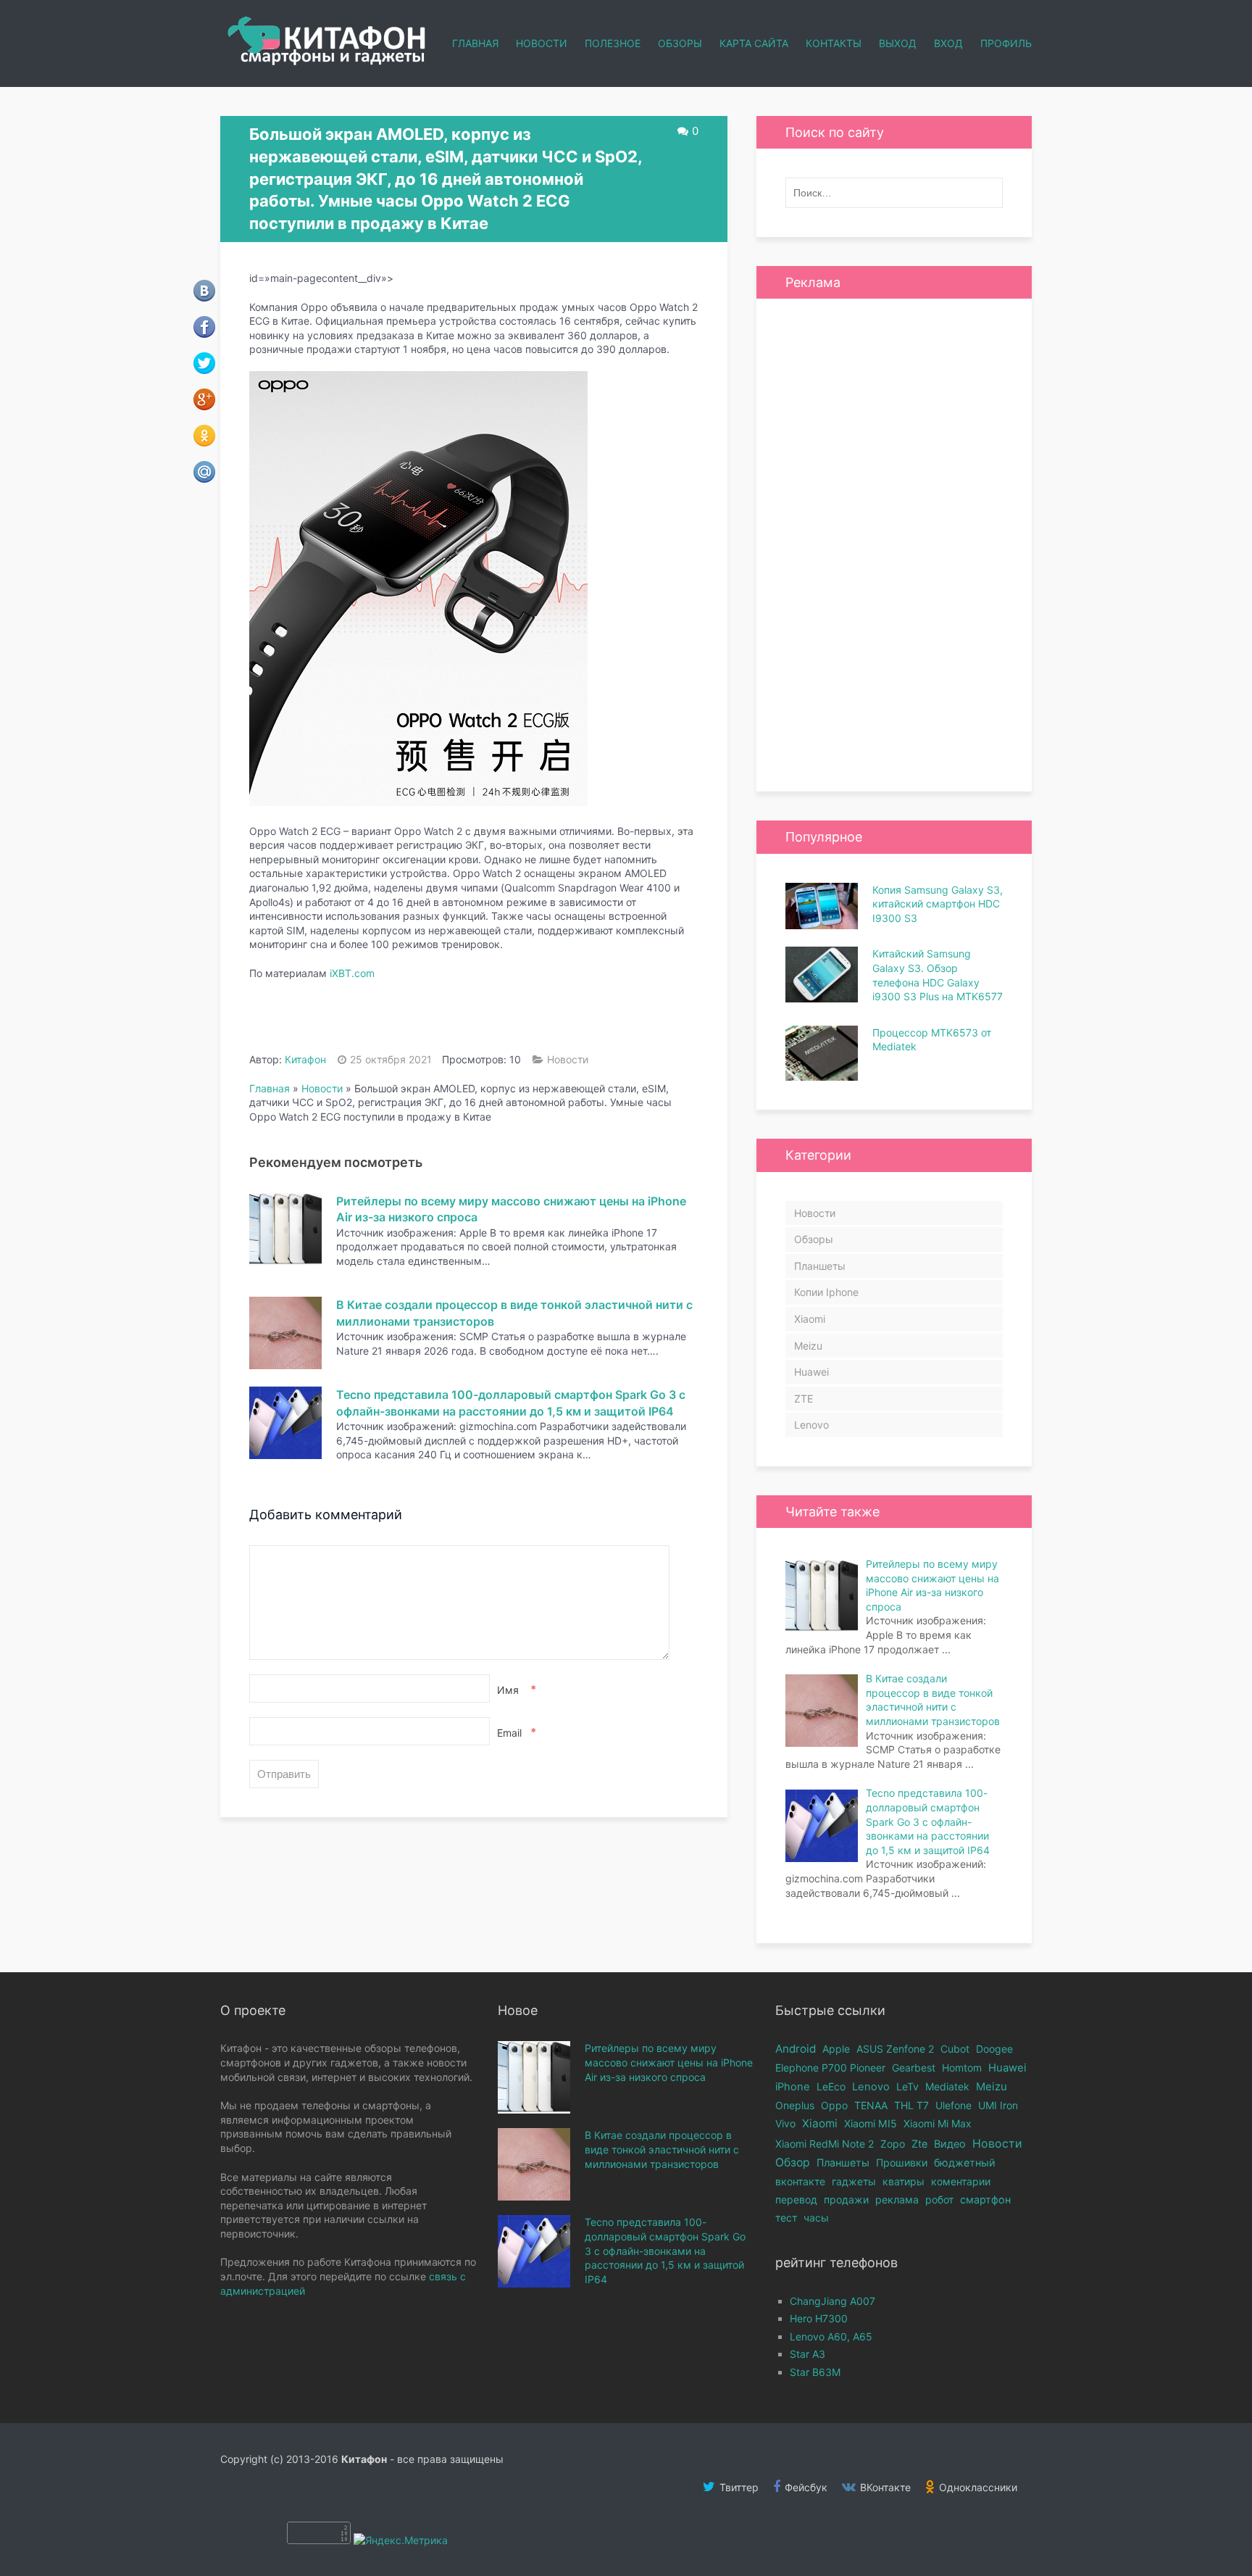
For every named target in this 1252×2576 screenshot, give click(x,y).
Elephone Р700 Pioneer (830, 2068)
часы (816, 2218)
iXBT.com (352, 973)
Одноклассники (977, 2487)
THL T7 (911, 2105)
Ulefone (953, 2105)
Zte (919, 2144)
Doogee (994, 2049)
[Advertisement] (894, 545)
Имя (515, 1690)
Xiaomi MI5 (871, 2123)
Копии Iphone (826, 1292)
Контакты (834, 43)
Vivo (785, 2123)
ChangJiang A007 (832, 2301)
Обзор (793, 2162)
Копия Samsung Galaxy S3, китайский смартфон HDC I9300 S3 (938, 904)
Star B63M (815, 2372)
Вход (948, 43)
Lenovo (811, 1425)
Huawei (811, 1372)
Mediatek (947, 2086)
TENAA (871, 2105)
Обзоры (680, 43)
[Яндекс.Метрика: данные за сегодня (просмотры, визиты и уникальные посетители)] (401, 2540)
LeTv (907, 2086)
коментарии (961, 2181)
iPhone (793, 2087)
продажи (846, 2199)
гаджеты (854, 2181)
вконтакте (800, 2181)
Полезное (613, 43)
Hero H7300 (819, 2318)
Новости (542, 43)
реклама (897, 2199)
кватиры (903, 2181)
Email (515, 1732)
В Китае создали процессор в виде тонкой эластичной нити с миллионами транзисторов (662, 2149)
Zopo (893, 2144)
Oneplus (795, 2105)
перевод (796, 2199)
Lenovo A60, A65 (831, 2336)
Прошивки (902, 2162)
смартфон (985, 2199)
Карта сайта (754, 43)
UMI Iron (998, 2105)
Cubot (955, 2049)
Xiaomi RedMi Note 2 (825, 2144)
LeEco (831, 2086)
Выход (898, 43)
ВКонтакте (884, 2487)
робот (939, 2199)
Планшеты (820, 1266)
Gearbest (914, 2068)
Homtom (962, 2068)
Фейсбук (805, 2487)
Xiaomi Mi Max (938, 2123)
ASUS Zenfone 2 (895, 2049)
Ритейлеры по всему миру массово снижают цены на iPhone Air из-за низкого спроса (669, 2062)
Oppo (834, 2105)
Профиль (1006, 43)
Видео (950, 2144)
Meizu (808, 1346)
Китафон (305, 1059)
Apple (836, 2049)
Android (796, 2049)
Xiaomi (810, 1319)
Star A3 (807, 2354)
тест (786, 2218)
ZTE (804, 1399)
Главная (475, 43)
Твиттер (738, 2487)
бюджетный (965, 2162)
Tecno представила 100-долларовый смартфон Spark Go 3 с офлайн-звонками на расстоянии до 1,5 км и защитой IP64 (665, 2250)
